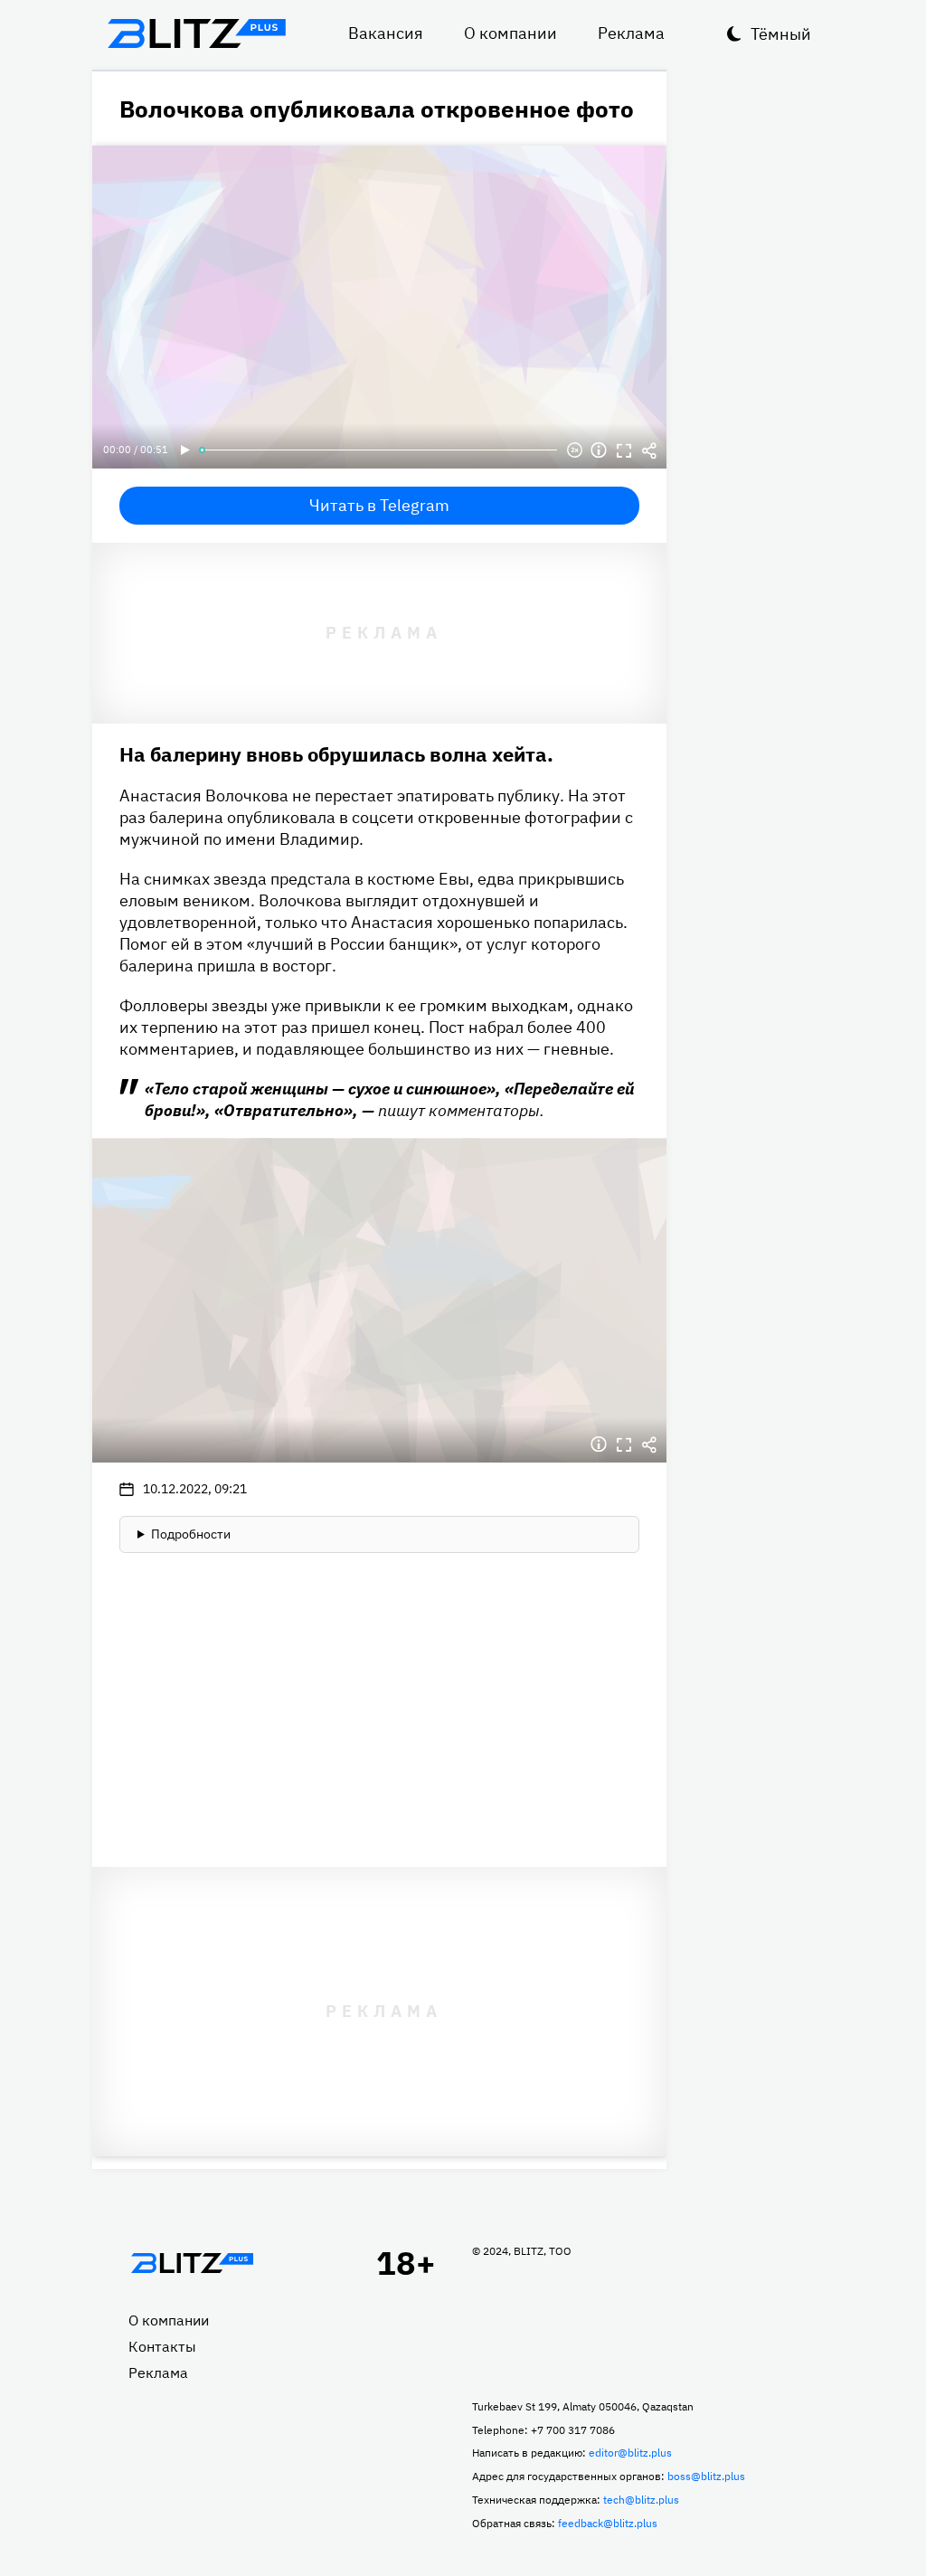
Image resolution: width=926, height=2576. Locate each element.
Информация (599, 450)
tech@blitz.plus (641, 2500)
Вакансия (386, 33)
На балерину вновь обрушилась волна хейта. (336, 754)
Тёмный (781, 34)
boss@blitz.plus (706, 2476)
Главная (192, 2263)
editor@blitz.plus (630, 2453)
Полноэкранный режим (624, 450)
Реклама (631, 33)
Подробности (191, 1534)
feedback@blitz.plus (608, 2523)
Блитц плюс (196, 33)
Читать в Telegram (379, 505)
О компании (510, 33)
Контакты (162, 2346)
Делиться (649, 450)
